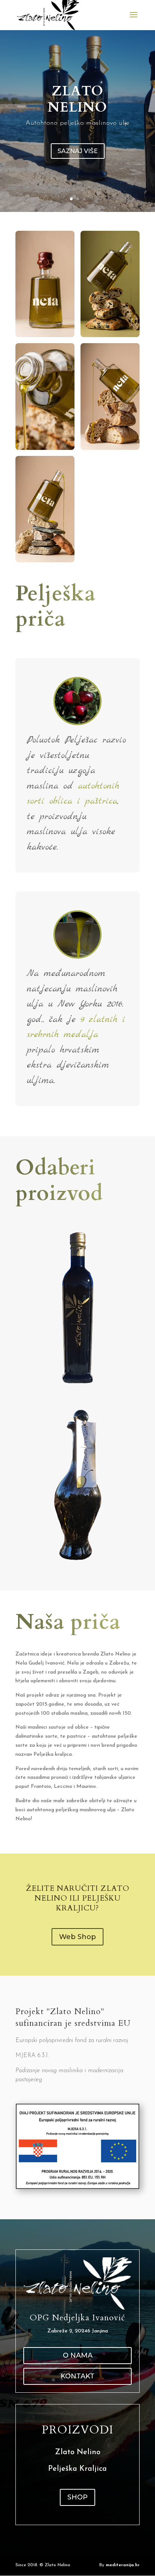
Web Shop (77, 1937)
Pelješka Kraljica (77, 2469)
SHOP (77, 2497)
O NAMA (78, 2355)
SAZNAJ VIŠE (78, 151)
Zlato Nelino (78, 2452)
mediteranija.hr (123, 2565)
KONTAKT (77, 2376)
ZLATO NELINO (77, 99)
